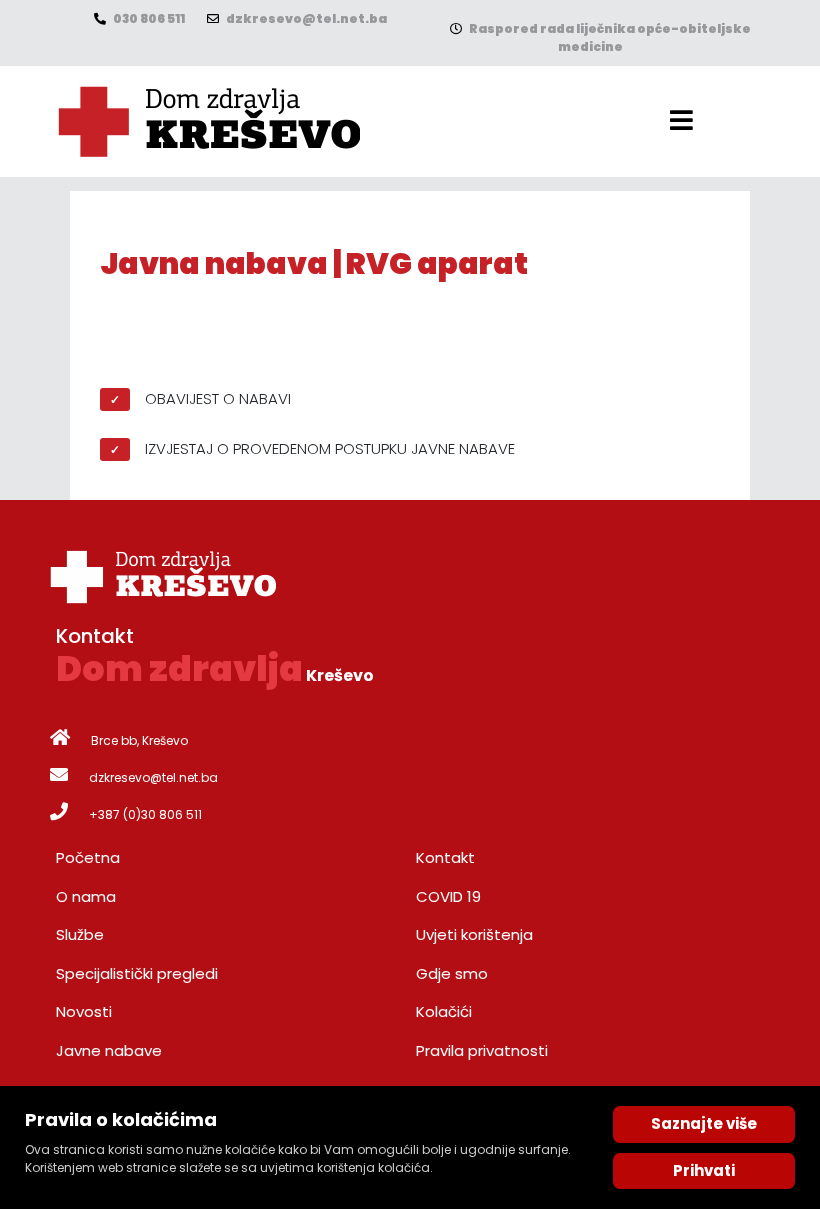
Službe (80, 934)
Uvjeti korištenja (474, 934)
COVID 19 (448, 896)
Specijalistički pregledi (137, 973)
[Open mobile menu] (681, 120)
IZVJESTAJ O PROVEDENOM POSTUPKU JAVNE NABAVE (330, 448)
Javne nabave (109, 1050)
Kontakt (445, 857)
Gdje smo (452, 973)
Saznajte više (704, 1123)
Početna (88, 857)
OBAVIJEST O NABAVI (218, 398)
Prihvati (704, 1170)
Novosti (84, 1011)
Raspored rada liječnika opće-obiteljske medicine (609, 37)
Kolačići (444, 1011)
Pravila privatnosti (482, 1050)
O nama (86, 896)
